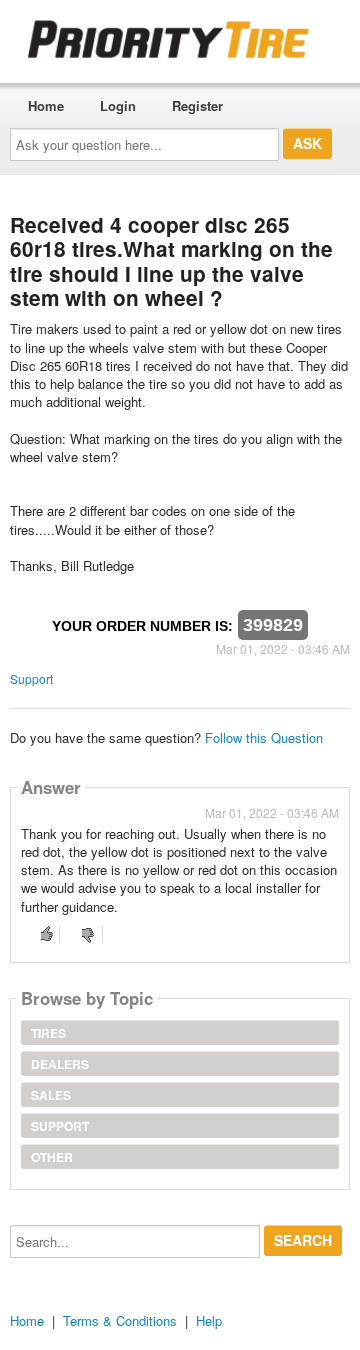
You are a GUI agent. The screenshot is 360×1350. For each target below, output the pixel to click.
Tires (48, 1033)
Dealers (60, 1064)
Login (118, 105)
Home (46, 105)
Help (209, 1320)
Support (31, 678)
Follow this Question (264, 737)
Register (197, 105)
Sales (51, 1095)
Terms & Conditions (120, 1320)
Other (52, 1157)
